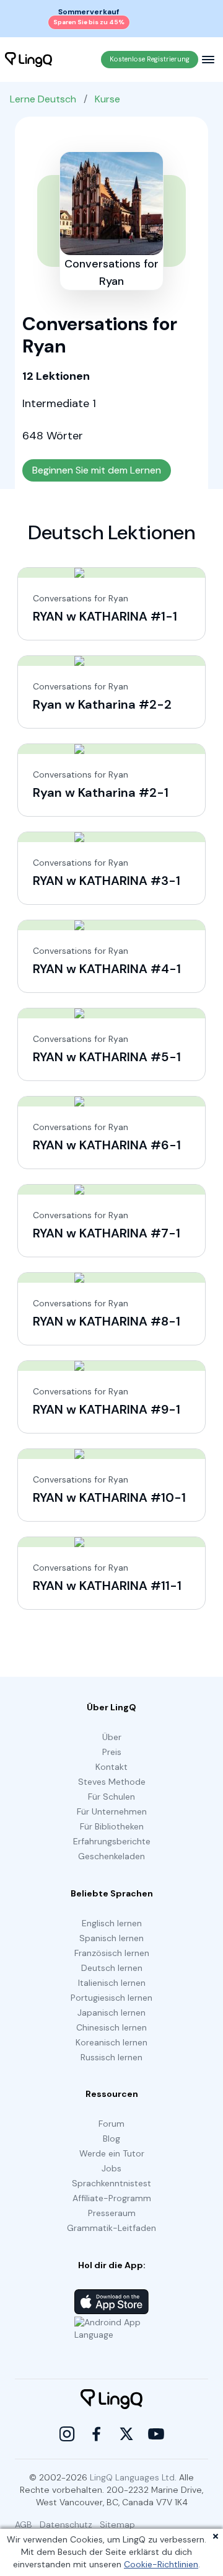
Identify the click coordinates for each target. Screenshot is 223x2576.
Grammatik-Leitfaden (111, 2228)
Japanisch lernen (111, 2013)
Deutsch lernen (112, 1968)
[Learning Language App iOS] (111, 2302)
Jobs (111, 2168)
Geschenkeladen (111, 1856)
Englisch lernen (112, 1923)
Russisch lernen (111, 2057)
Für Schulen (111, 1797)
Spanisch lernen (111, 1938)
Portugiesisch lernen (111, 1998)
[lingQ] (28, 60)
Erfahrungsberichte (112, 1841)
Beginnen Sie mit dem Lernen (97, 470)
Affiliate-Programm (112, 2198)
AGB (24, 2524)
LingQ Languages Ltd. (133, 2477)
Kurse (107, 99)
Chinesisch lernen (111, 2027)
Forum (111, 2124)
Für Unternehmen (112, 1811)
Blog (111, 2138)
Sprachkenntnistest (111, 2183)
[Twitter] (126, 2434)
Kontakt (111, 1767)
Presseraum (112, 2213)
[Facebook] (97, 2434)
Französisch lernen (112, 1953)
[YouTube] (156, 2434)
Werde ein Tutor (112, 2153)
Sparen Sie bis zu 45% (89, 22)
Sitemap (117, 2524)
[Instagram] (67, 2434)
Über (112, 1737)
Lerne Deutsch (43, 99)
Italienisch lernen (112, 1983)
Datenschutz (66, 2524)
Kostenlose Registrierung (150, 59)
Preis (112, 1752)
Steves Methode (112, 1782)
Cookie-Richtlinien (161, 2564)
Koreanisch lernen (111, 2042)
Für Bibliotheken (112, 1826)
